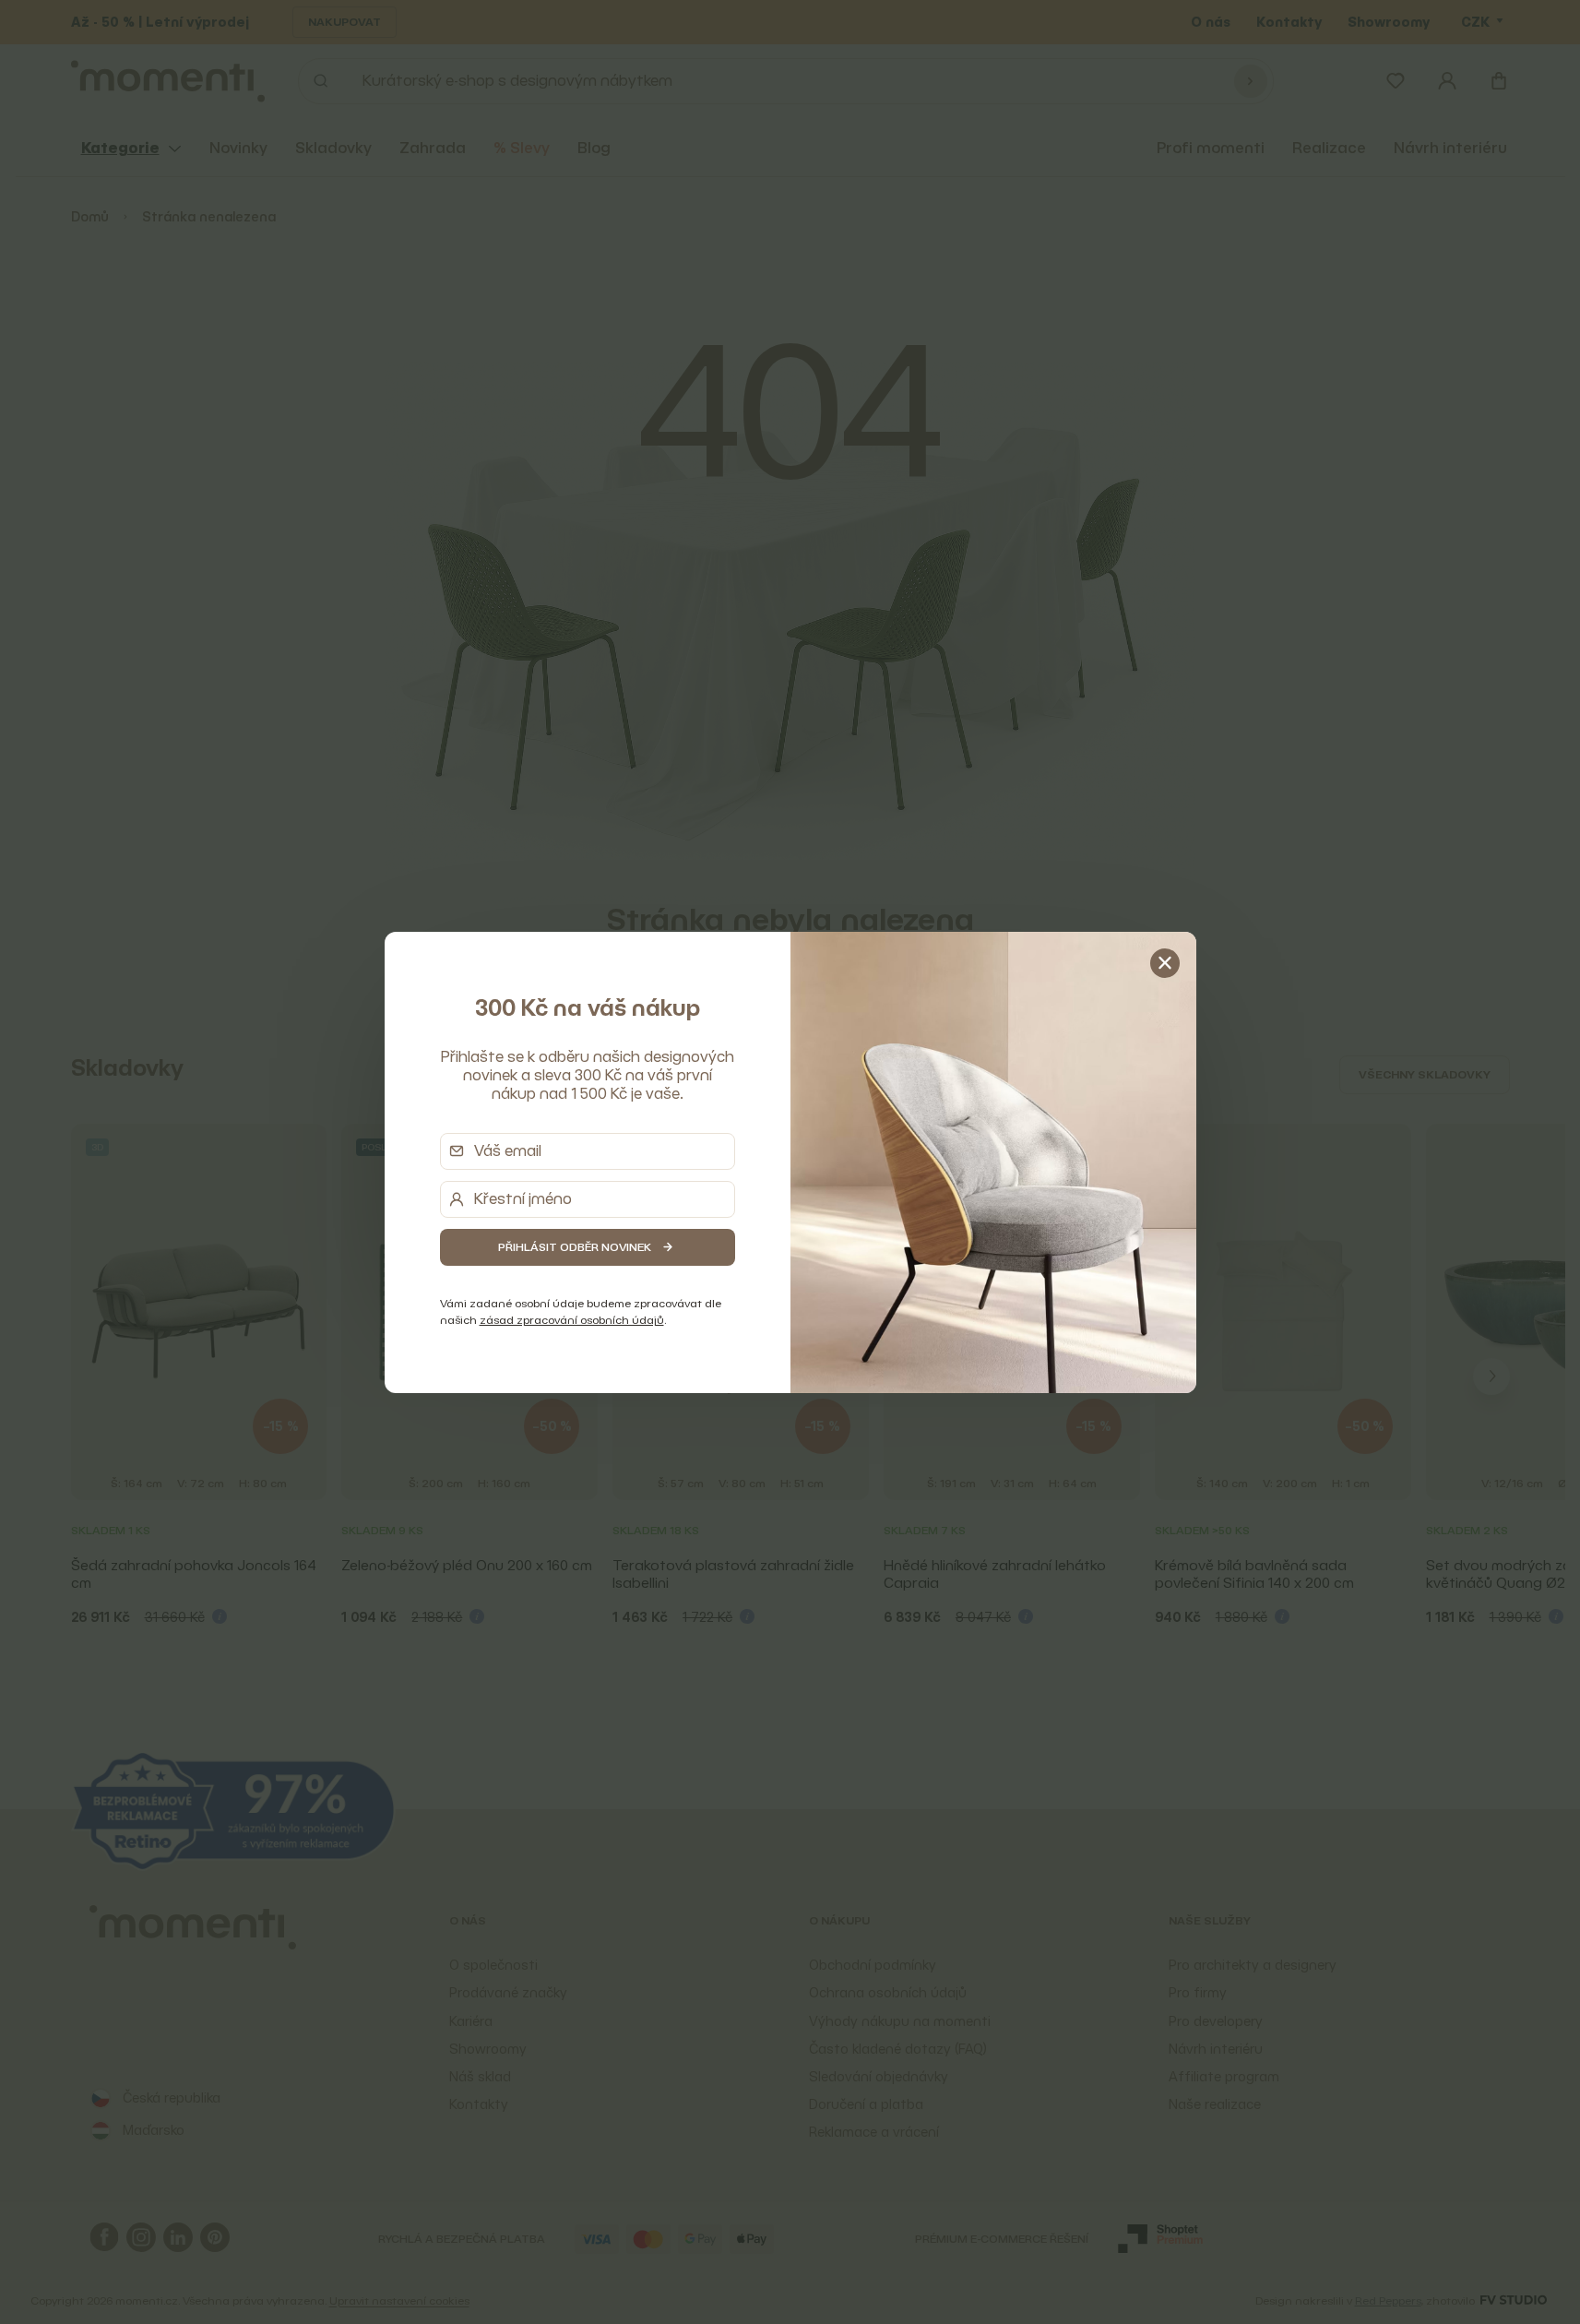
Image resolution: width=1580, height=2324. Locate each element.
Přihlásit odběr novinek (575, 1247)
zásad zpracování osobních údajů (572, 1320)
